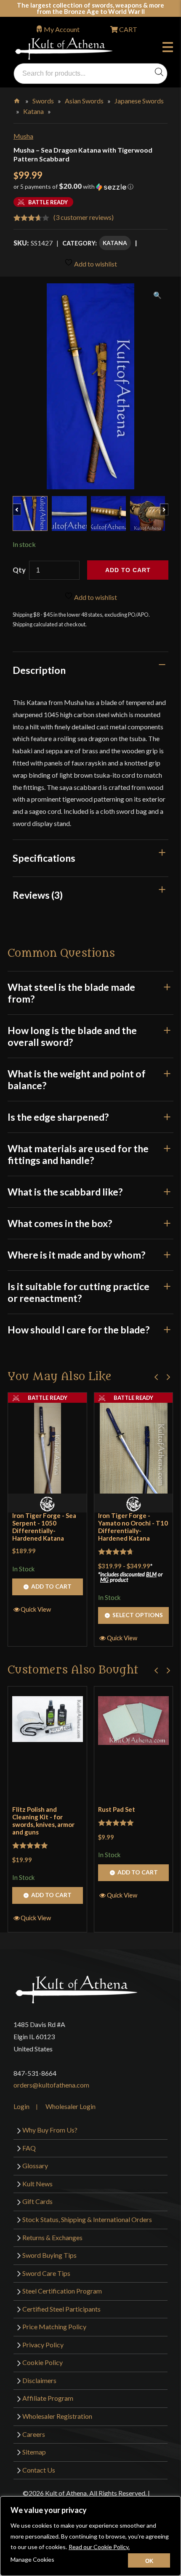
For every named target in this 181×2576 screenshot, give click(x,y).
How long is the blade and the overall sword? (72, 1036)
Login (21, 2106)
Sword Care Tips (46, 2273)
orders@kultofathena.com (51, 2085)
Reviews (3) (38, 895)
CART (128, 29)
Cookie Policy (43, 2362)
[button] (90, 190)
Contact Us (39, 2470)
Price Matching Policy (54, 2327)
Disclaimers (39, 2380)
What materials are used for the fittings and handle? (78, 1154)
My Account (62, 29)
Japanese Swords (139, 101)
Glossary (35, 2166)
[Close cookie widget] (149, 2560)
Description (39, 670)
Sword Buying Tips (49, 2255)
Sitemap (34, 2452)
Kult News (37, 2184)
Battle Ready (48, 1398)
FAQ (29, 2148)
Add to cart (128, 570)
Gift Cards (37, 2201)
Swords (43, 101)
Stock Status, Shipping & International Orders (87, 2219)
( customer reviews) (84, 217)
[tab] (90, 670)
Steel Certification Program (62, 2291)
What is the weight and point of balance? (77, 1079)
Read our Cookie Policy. (99, 2547)
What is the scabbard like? (65, 1192)
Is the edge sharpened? (58, 1117)
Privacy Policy (43, 2345)
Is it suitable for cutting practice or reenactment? (79, 1292)
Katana (33, 111)
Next (168, 505)
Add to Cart (51, 1586)
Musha (23, 136)
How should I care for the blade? (79, 1330)
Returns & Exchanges (52, 2237)
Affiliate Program (48, 2398)
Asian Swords (84, 101)
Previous (21, 505)
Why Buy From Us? (50, 2130)
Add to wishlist (95, 264)
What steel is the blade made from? (71, 993)
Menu (170, 48)
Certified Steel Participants (61, 2309)
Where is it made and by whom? (76, 1255)
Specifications (44, 858)
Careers (34, 2434)
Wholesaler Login (71, 2106)
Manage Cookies (32, 2559)
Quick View (36, 1609)
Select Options (138, 1615)
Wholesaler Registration (57, 2416)
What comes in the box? (60, 1223)
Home (17, 99)
